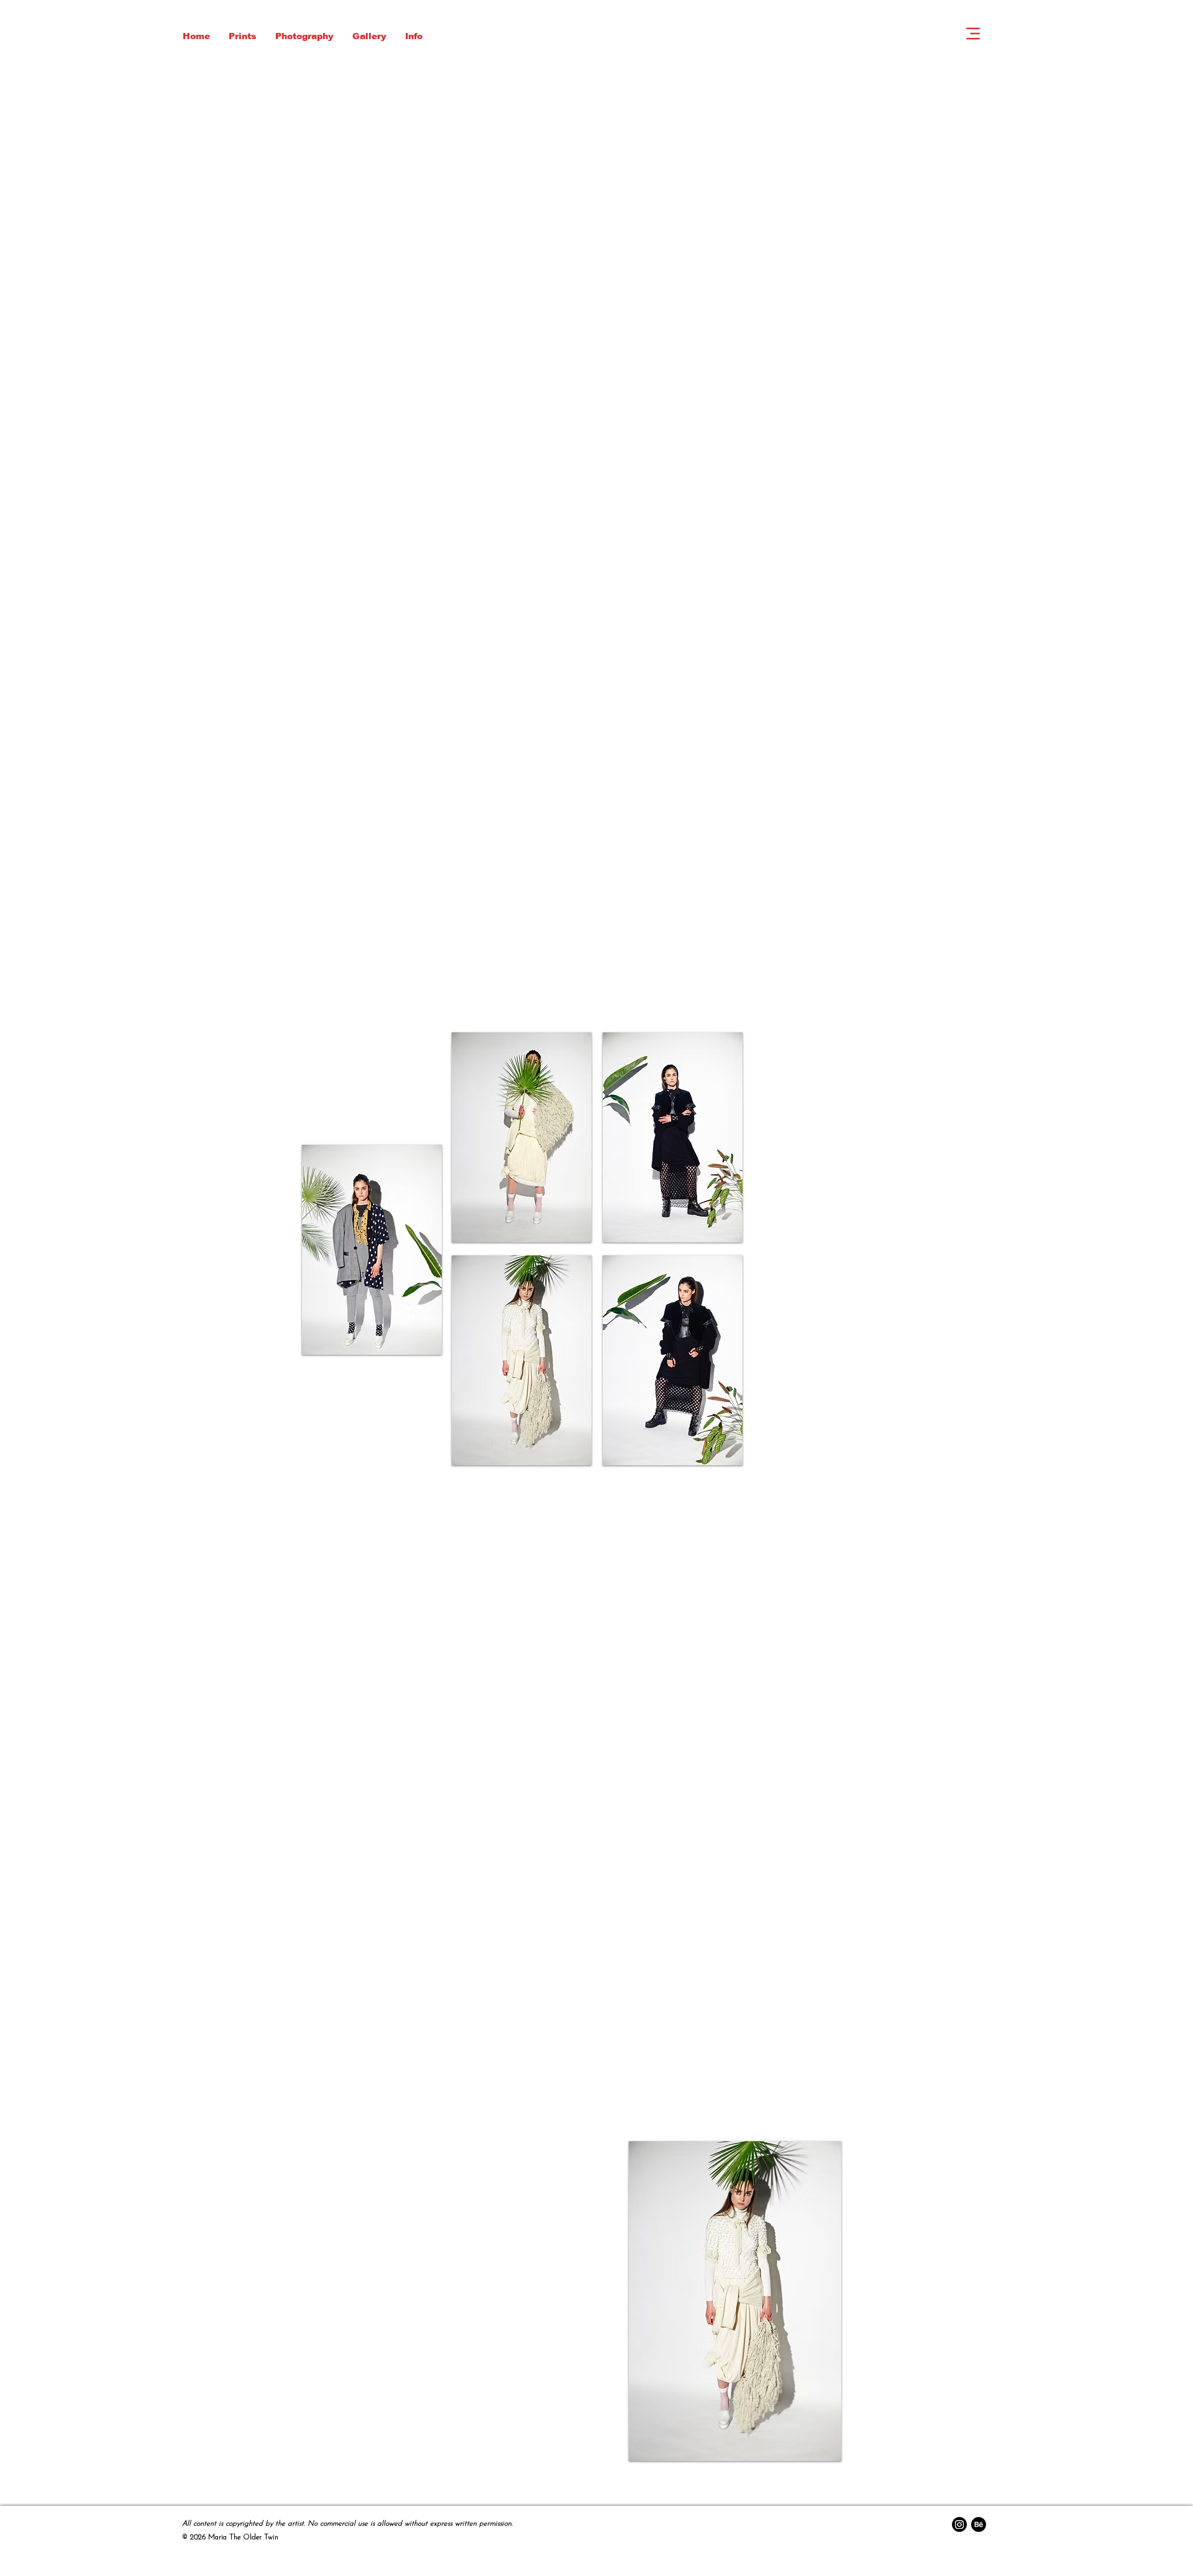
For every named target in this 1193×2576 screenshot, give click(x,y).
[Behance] (979, 2524)
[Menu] (973, 34)
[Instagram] (959, 2524)
